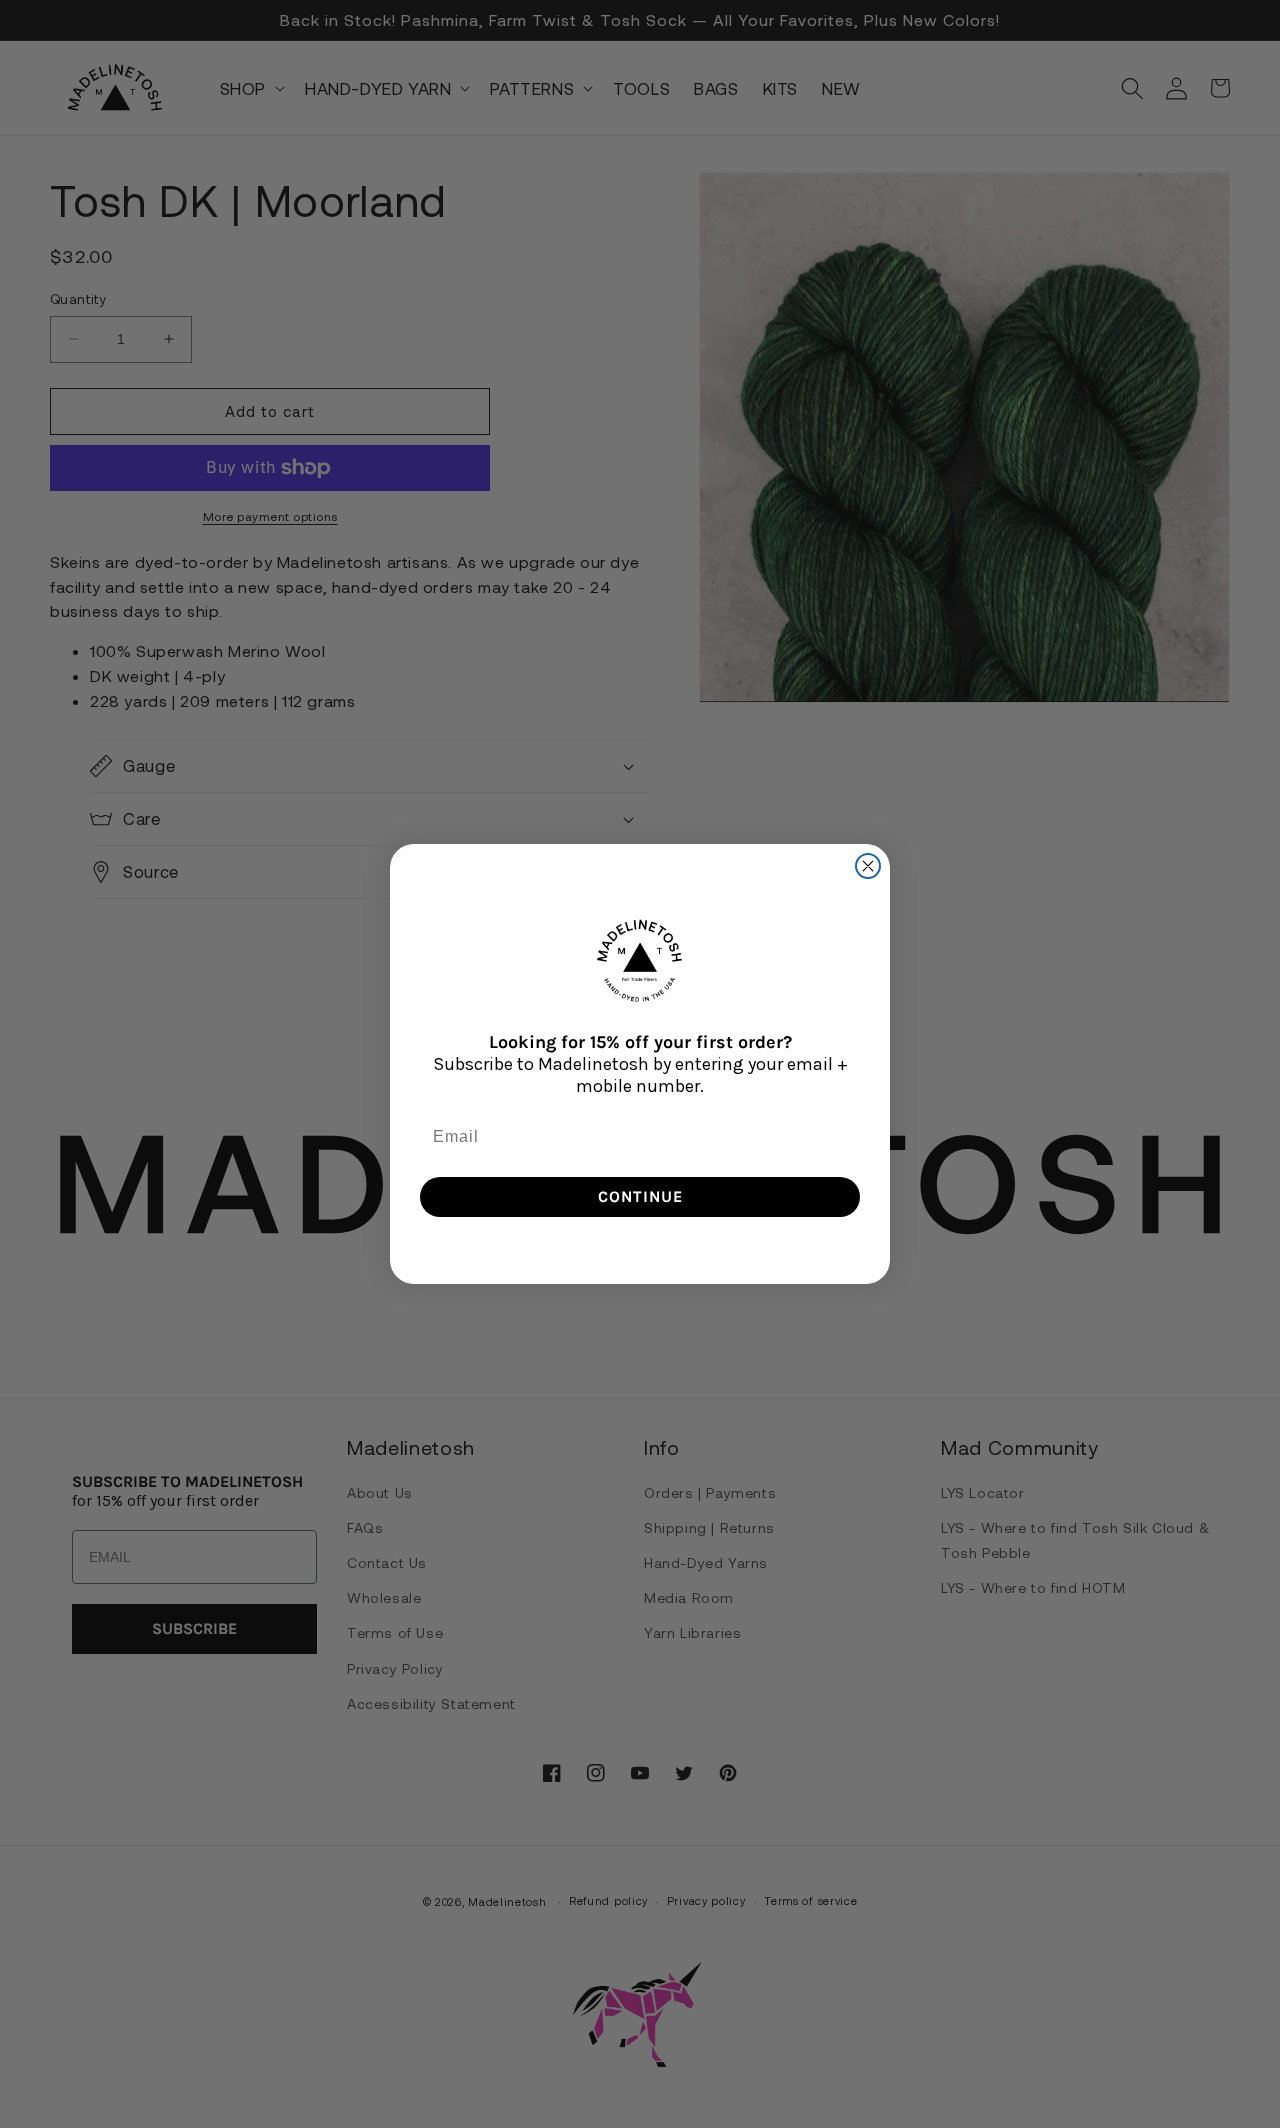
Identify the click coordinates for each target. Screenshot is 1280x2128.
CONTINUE (640, 1196)
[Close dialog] (868, 866)
